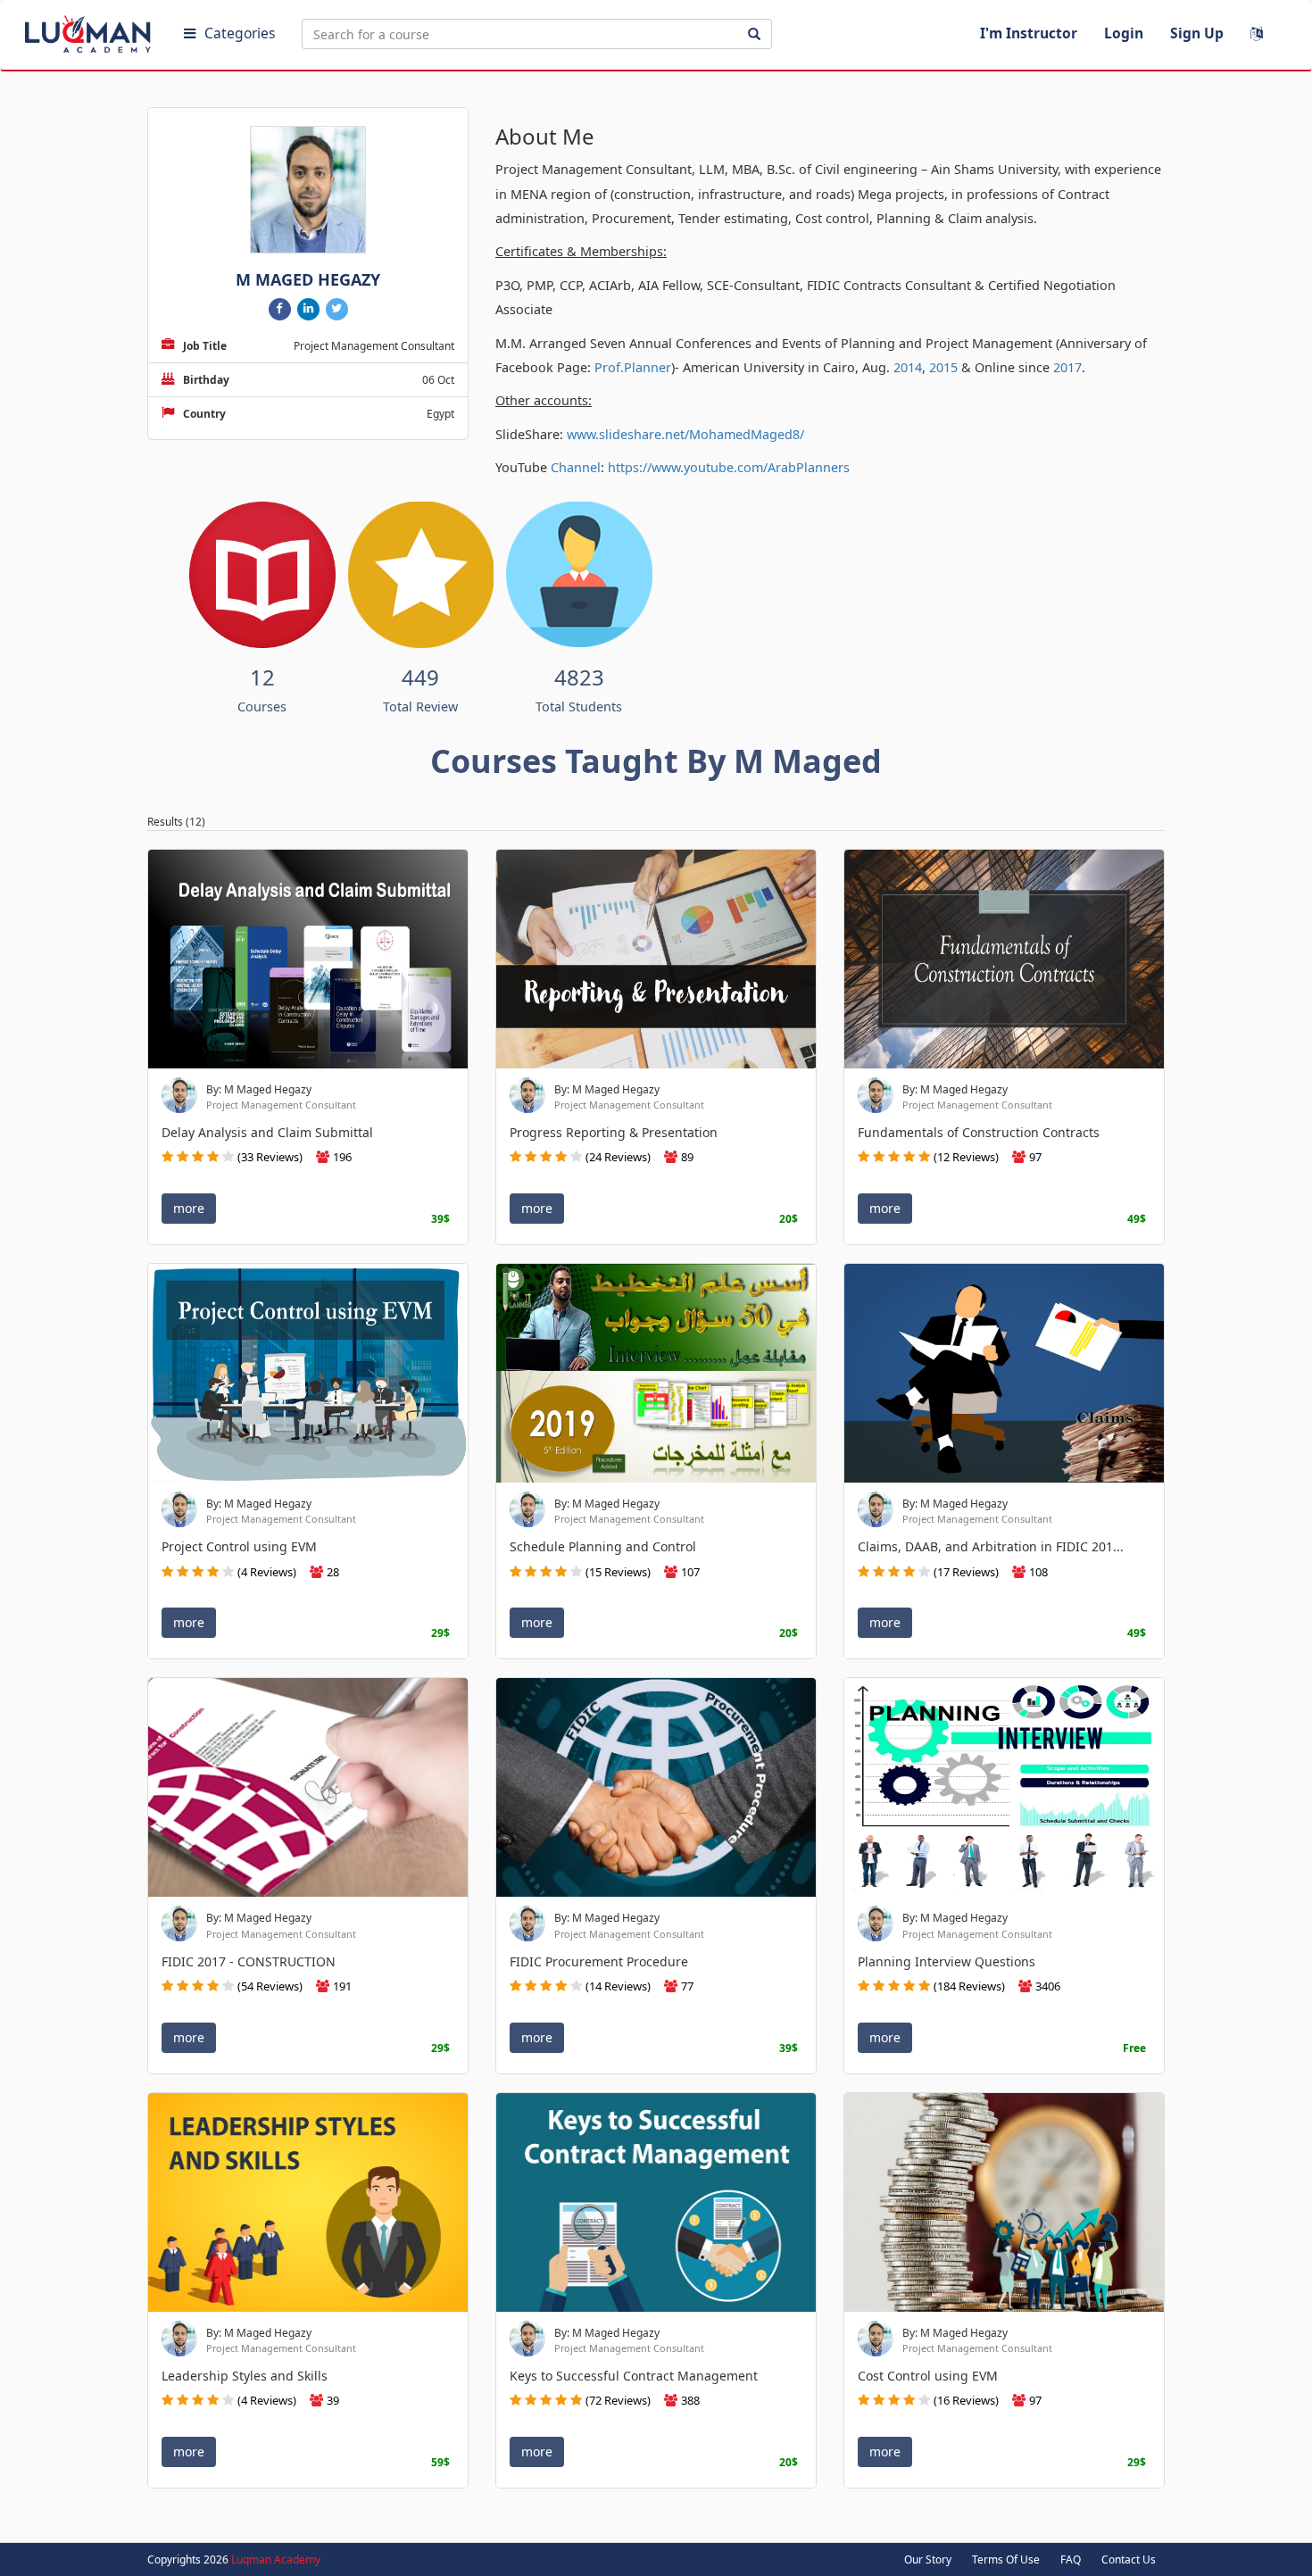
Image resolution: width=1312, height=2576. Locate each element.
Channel (576, 467)
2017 (1067, 367)
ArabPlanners (809, 467)
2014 (908, 367)
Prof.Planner (633, 367)
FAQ (1071, 2559)
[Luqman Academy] (90, 30)
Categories (240, 33)
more (189, 1208)
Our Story (928, 2559)
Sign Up (1197, 33)
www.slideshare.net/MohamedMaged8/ (685, 434)
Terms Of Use (1006, 2559)
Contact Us (1129, 2559)
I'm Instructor (1029, 33)
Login (1124, 33)
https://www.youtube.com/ (688, 467)
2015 (943, 367)
